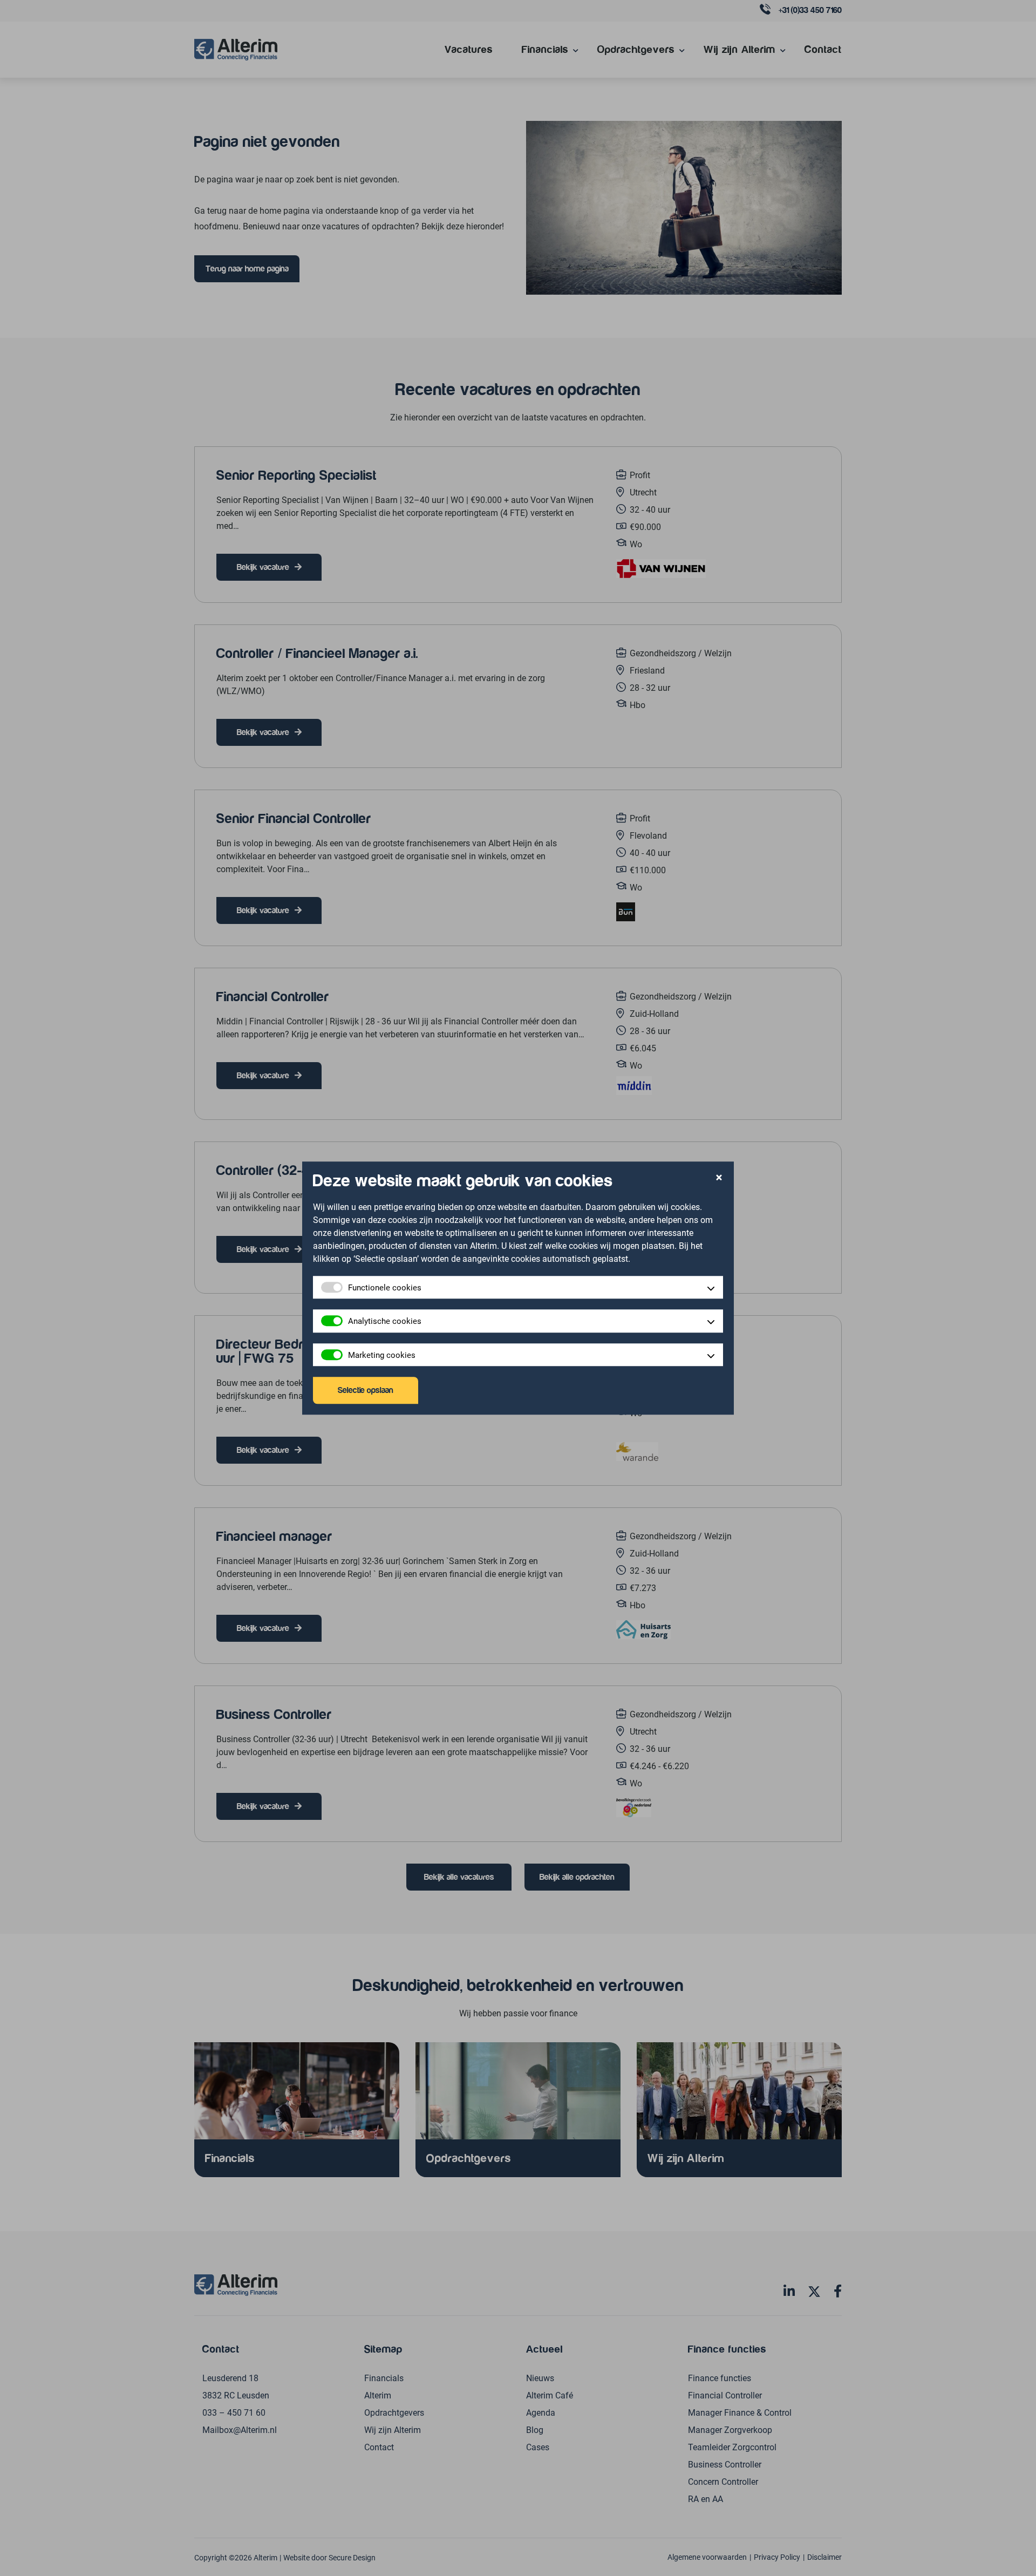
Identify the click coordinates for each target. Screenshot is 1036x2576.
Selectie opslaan (366, 1390)
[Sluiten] (719, 1178)
